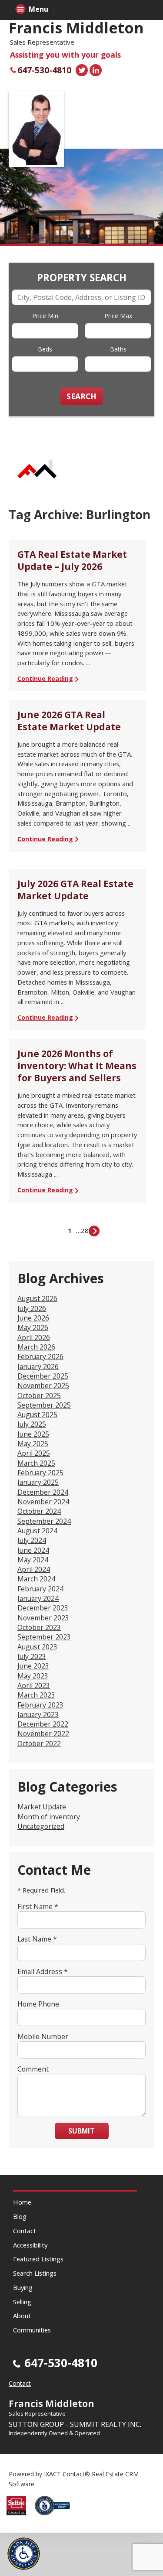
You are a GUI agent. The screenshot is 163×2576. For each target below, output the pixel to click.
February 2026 (40, 1356)
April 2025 (34, 1453)
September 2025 (44, 1405)
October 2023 (39, 1627)
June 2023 (33, 1666)
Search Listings (35, 2273)
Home (22, 2202)
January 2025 (38, 1482)
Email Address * (43, 1971)
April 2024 (34, 1569)
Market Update (42, 1807)
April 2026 (34, 1337)
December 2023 (43, 1608)
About (22, 2316)
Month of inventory (49, 1817)
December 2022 (43, 1724)
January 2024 (38, 1598)
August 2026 (37, 1298)
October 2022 (39, 1743)
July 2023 (32, 1656)
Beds (45, 349)
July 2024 (32, 1540)
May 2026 (33, 1327)
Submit (81, 2131)
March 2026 (36, 1347)
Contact (25, 2231)
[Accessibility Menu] (24, 2554)
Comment (33, 2069)
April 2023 (34, 1685)
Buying (23, 2287)
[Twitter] (82, 70)
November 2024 (43, 1502)
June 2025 (33, 1434)
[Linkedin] (96, 70)
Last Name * (37, 1939)
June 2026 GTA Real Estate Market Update (69, 721)
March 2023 (36, 1695)
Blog (20, 2216)
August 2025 (37, 1415)
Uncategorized (41, 1826)
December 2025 (43, 1376)
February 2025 (40, 1473)
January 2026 (38, 1366)
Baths (118, 349)
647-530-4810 (44, 70)
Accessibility (30, 2245)
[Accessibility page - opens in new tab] (56, 2518)
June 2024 (33, 1550)
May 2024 (33, 1560)
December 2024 (43, 1492)
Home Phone (38, 2004)
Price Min (45, 316)
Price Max (118, 316)
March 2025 (36, 1463)
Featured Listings (38, 2259)
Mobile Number (43, 2036)
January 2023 (38, 1714)
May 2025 (33, 1444)
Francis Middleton (76, 28)
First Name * (38, 1906)
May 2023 (33, 1676)
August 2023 (37, 1647)
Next (94, 1231)
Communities (32, 2330)
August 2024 (37, 1531)
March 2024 (36, 1579)
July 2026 (32, 1308)
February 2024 (40, 1589)
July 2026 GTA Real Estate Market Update (75, 890)
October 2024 (39, 1511)
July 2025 (32, 1424)
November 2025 (43, 1386)
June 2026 (33, 1318)
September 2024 (44, 1521)
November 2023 (43, 1618)
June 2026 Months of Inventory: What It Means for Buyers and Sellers (77, 1066)
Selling (22, 2302)
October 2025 (39, 1395)
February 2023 (40, 1705)
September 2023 (44, 1637)
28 (85, 1230)
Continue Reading (45, 678)
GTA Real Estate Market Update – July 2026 (72, 560)
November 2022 (43, 1734)
